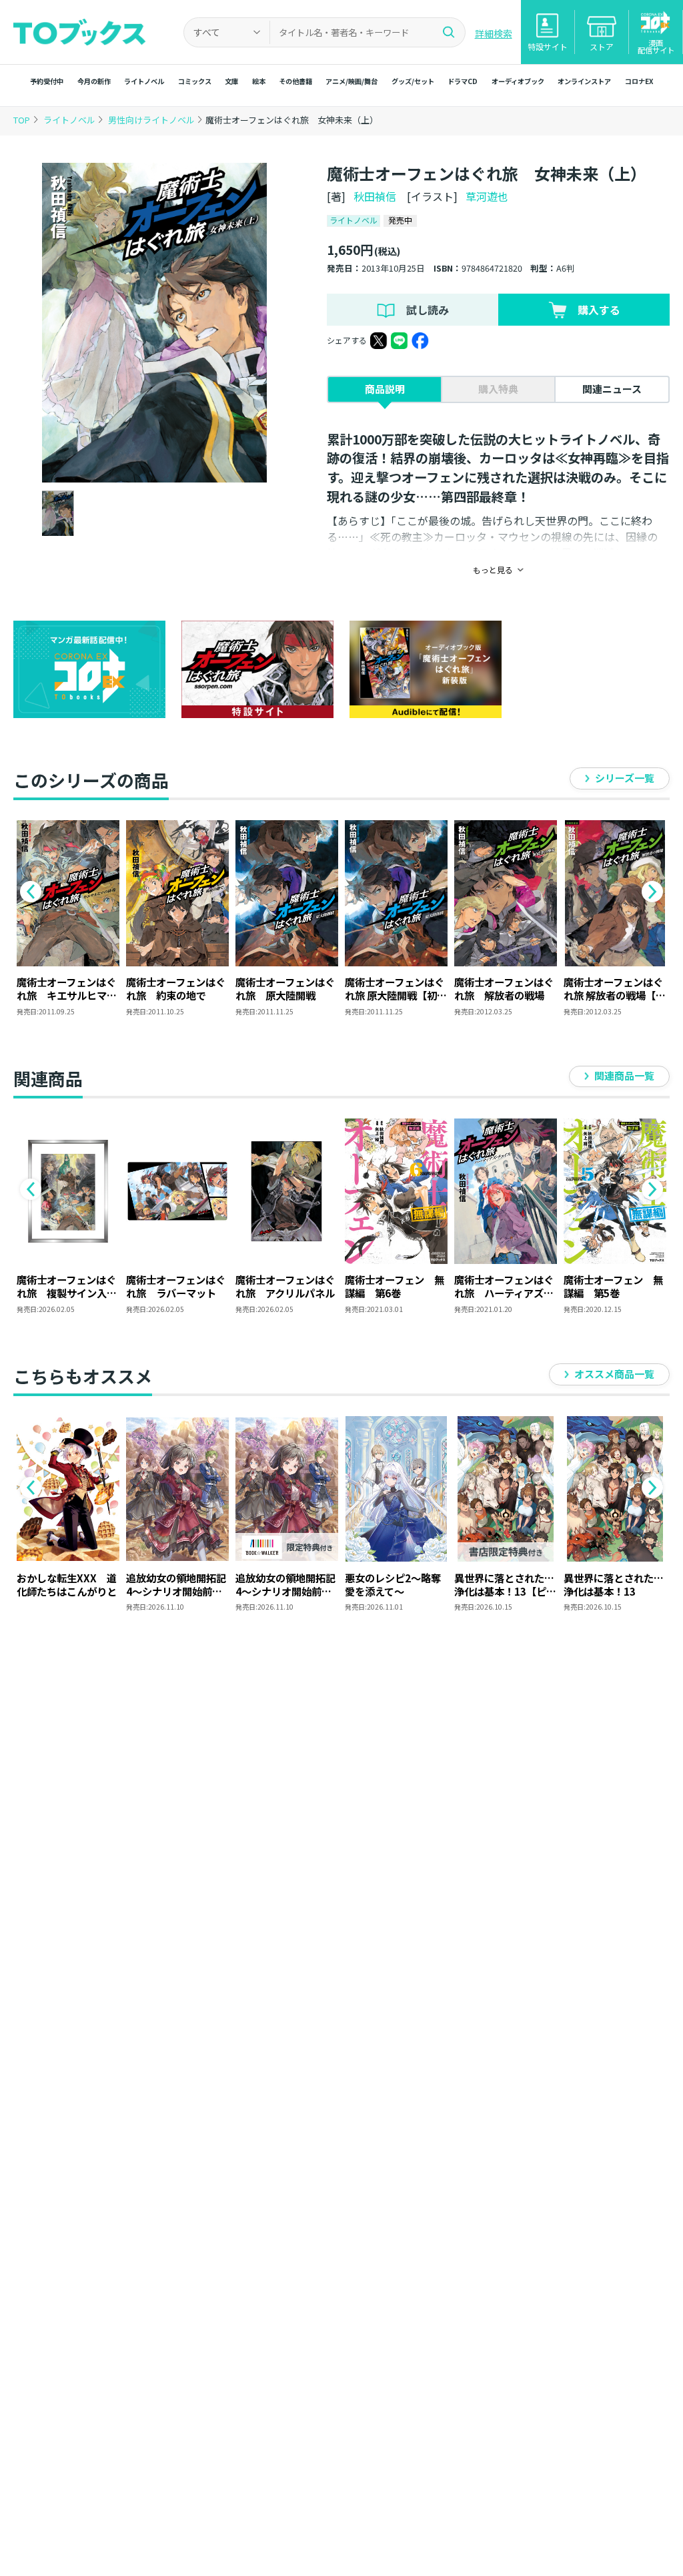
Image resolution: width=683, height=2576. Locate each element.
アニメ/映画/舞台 (352, 81)
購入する (599, 310)
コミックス (195, 81)
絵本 (259, 81)
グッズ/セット (413, 81)
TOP (22, 120)
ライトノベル (144, 81)
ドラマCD (463, 81)
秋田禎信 (375, 196)
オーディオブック (518, 81)
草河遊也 (487, 196)
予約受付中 (47, 81)
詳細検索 (494, 33)
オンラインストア (584, 81)
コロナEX (639, 81)
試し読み (428, 310)
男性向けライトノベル (152, 120)
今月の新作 (94, 81)
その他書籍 (295, 81)
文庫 (231, 81)
